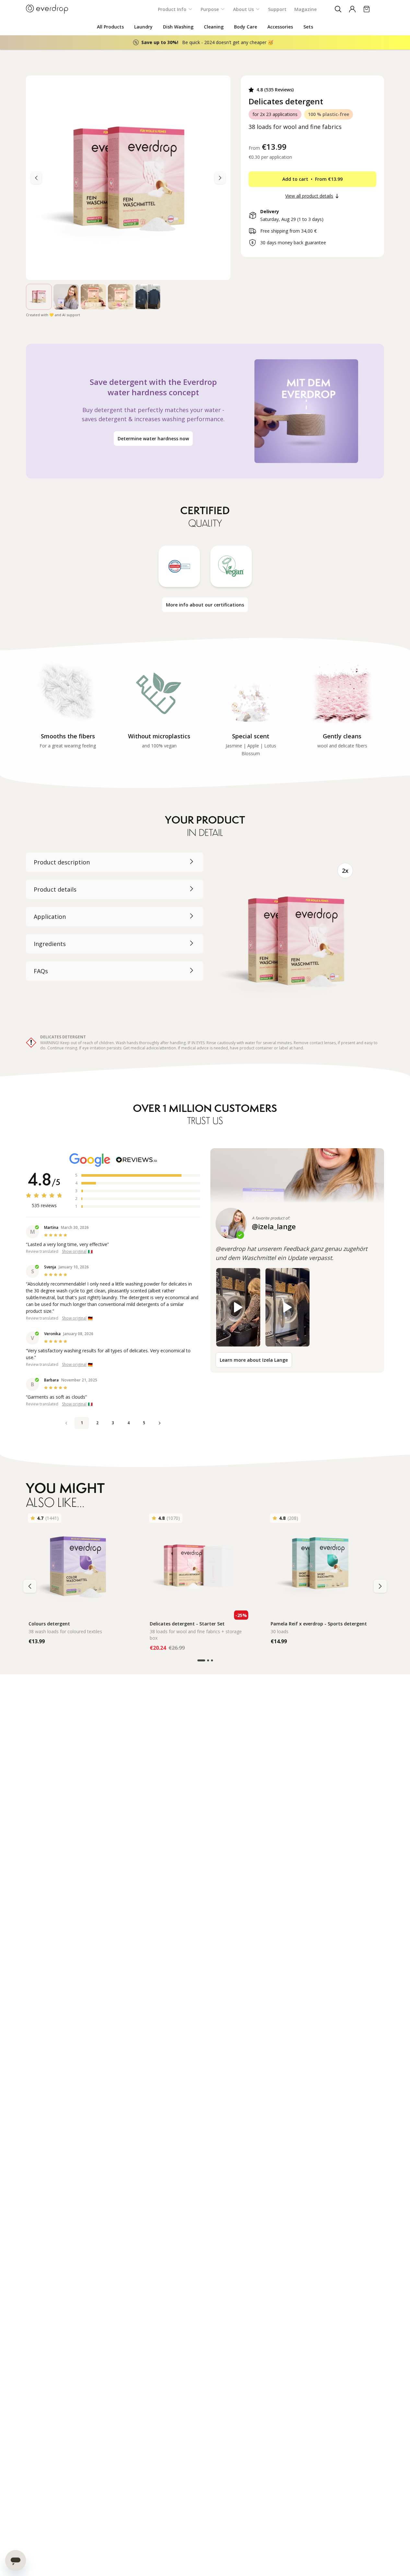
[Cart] (367, 9)
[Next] (36, 178)
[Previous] (220, 178)
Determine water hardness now (153, 439)
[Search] (338, 9)
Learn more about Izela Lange (254, 1360)
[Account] (352, 9)
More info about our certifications (205, 605)
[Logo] (47, 9)
